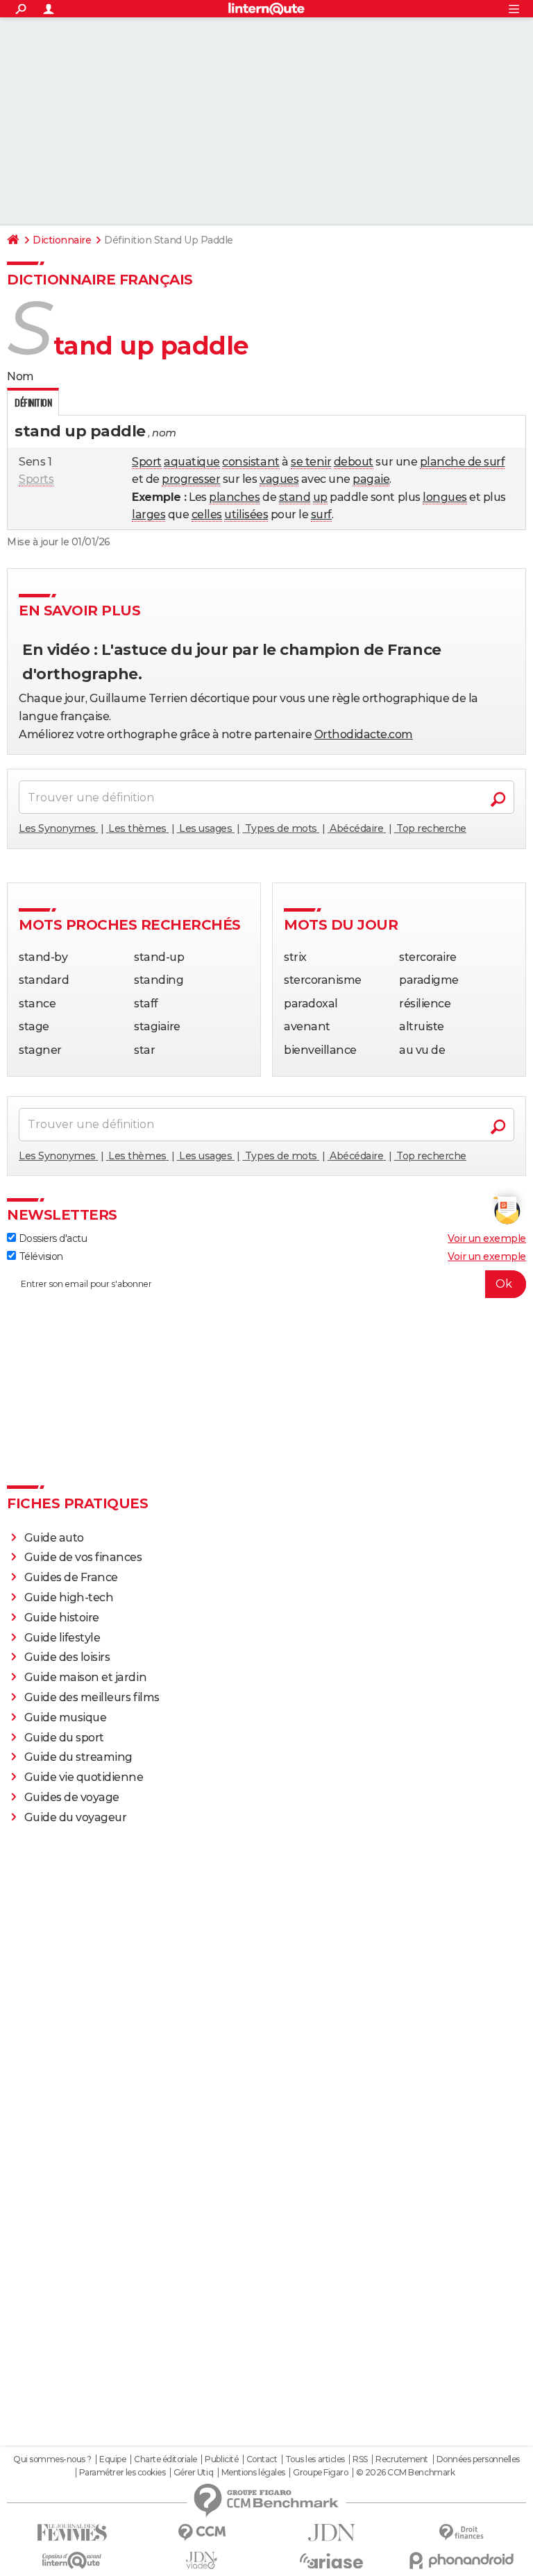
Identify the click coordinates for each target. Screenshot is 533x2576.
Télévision (40, 1256)
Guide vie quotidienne (84, 1777)
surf (321, 514)
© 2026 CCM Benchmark (405, 2473)
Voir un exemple (487, 1238)
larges (149, 514)
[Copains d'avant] (72, 2560)
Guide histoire (62, 1618)
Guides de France (71, 1577)
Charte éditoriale (166, 2459)
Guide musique (66, 1717)
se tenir (311, 462)
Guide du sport (64, 1738)
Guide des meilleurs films (92, 1697)
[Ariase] (331, 2561)
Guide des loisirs (67, 1657)
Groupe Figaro (320, 2473)
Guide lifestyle (62, 1638)
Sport (147, 462)
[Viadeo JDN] (202, 2560)
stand (295, 497)
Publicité (221, 2459)
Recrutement (402, 2459)
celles (207, 514)
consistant (251, 462)
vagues (279, 479)
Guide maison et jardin (85, 1677)
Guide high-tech (69, 1597)
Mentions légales (253, 2473)
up (320, 497)
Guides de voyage (72, 1797)
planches (234, 497)
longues (445, 497)
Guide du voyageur (76, 1817)
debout (354, 462)
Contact (262, 2459)
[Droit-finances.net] (461, 2533)
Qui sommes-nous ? (52, 2459)
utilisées (246, 514)
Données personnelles (478, 2459)
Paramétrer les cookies (122, 2473)
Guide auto (54, 1538)
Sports (36, 479)
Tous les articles (315, 2459)
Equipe (112, 2459)
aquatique (192, 462)
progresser (191, 479)
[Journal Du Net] (331, 2533)
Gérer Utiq (193, 2473)
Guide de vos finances (83, 1557)
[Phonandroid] (461, 2560)
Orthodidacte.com (364, 734)
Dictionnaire (62, 240)
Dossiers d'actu (51, 1238)
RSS (360, 2459)
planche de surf (463, 462)
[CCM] (202, 2533)
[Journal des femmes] (72, 2533)
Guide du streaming (78, 1757)
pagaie (371, 479)
